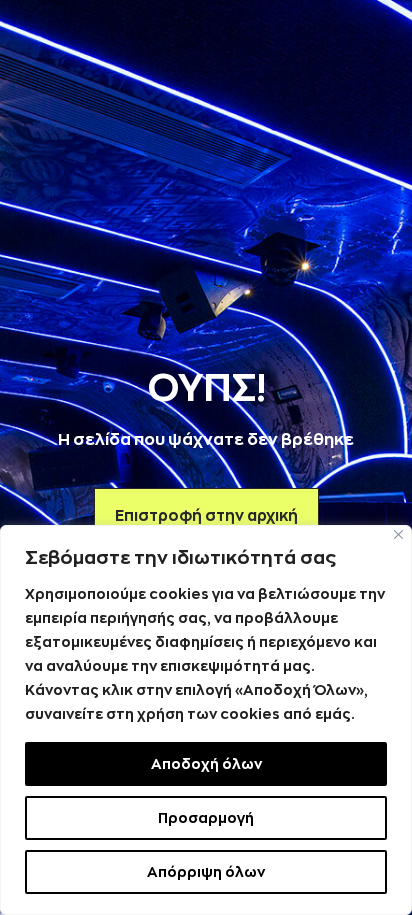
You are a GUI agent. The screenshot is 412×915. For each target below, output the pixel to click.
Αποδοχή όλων (206, 764)
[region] (206, 720)
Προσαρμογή (206, 818)
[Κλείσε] (398, 534)
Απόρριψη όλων (206, 872)
